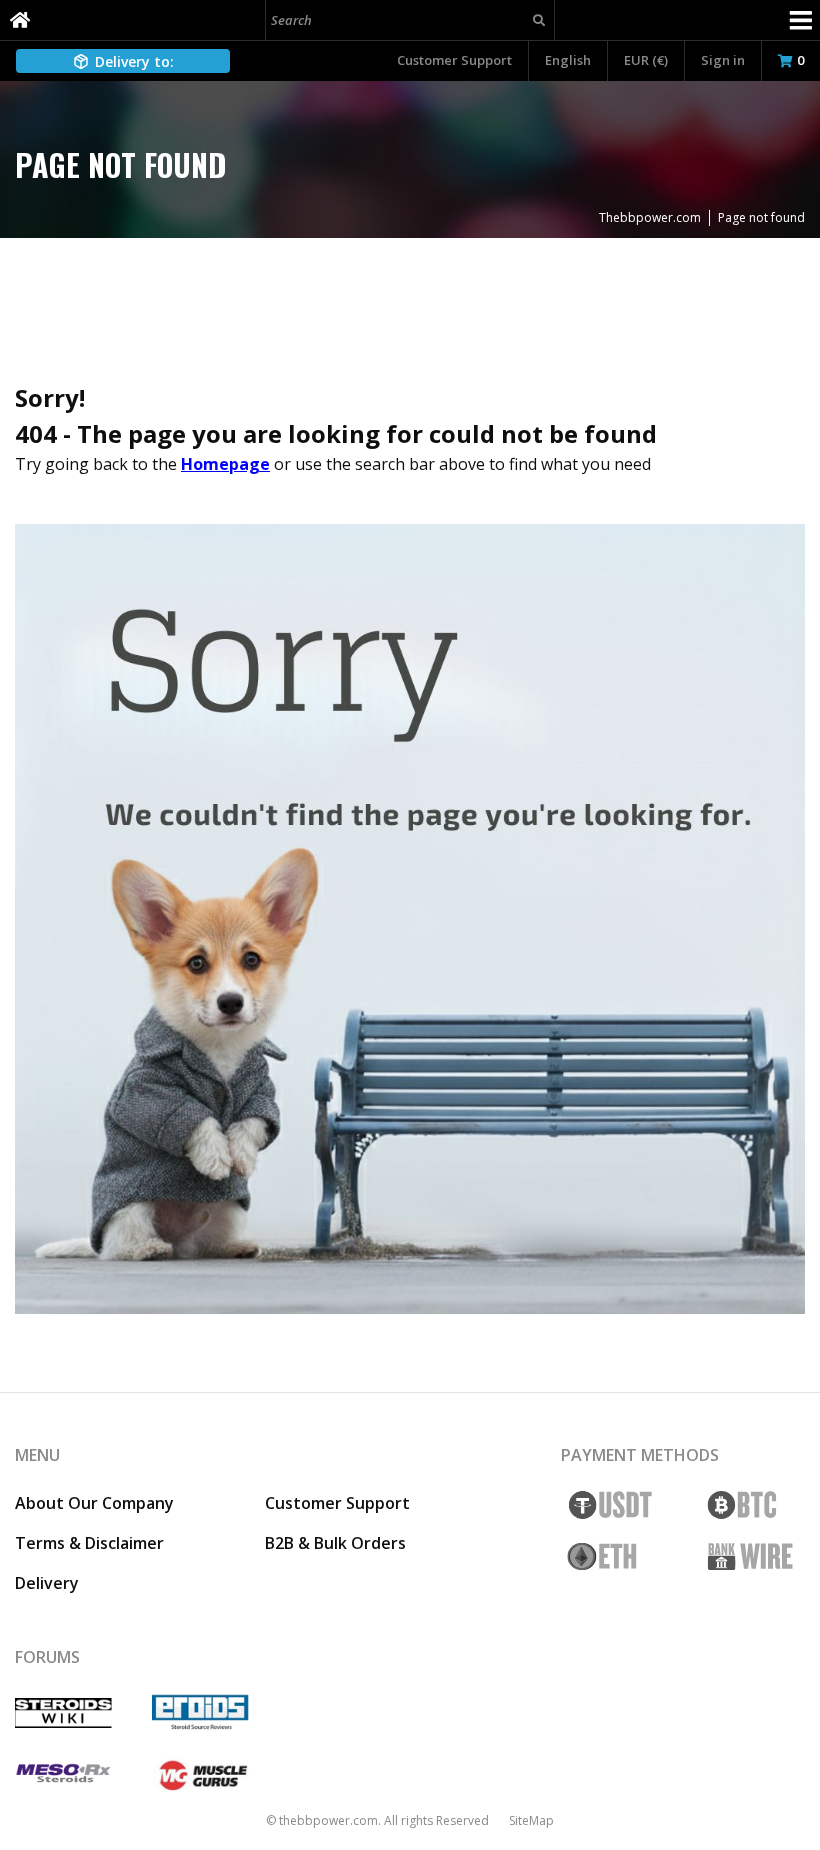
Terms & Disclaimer (89, 1543)
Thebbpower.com (650, 218)
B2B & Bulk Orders (335, 1543)
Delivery (47, 1583)
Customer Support (454, 60)
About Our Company (94, 1503)
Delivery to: (134, 61)
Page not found (761, 218)
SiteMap (531, 1820)
